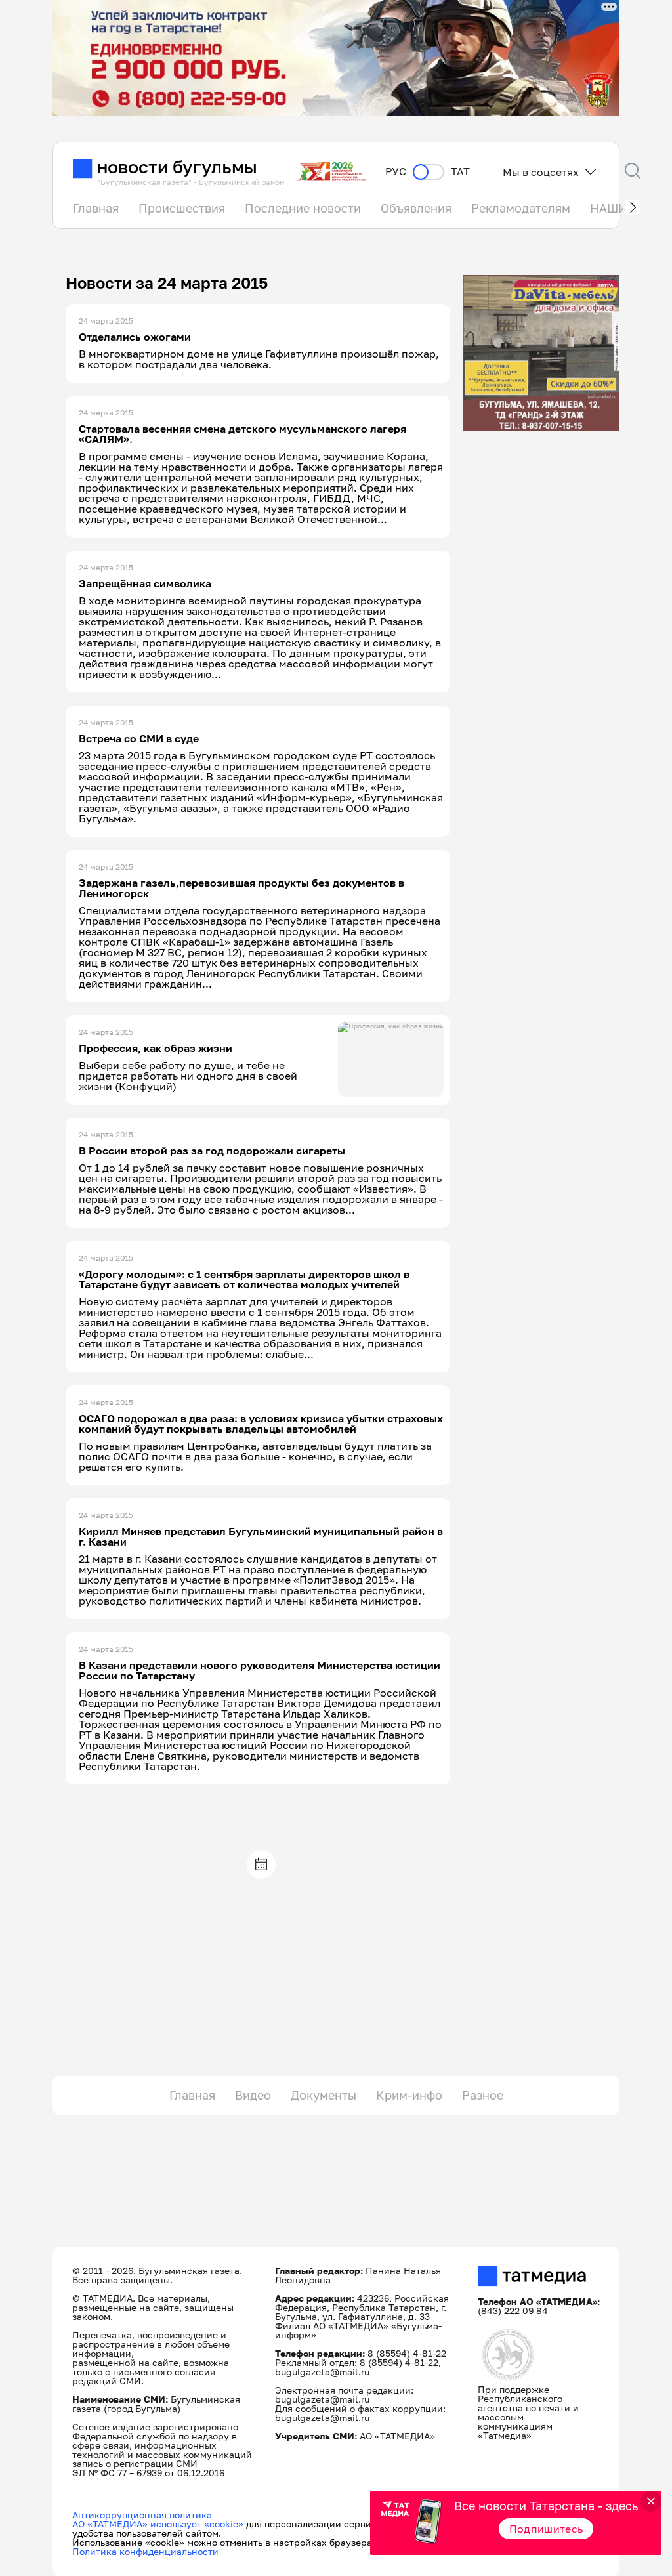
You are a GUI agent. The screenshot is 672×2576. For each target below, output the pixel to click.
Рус (396, 172)
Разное (483, 2095)
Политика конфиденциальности (145, 2551)
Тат (460, 172)
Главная (96, 208)
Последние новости (303, 208)
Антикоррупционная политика (142, 2515)
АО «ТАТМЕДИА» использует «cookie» (158, 2524)
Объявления (416, 208)
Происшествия (182, 208)
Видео (253, 2095)
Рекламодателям (521, 208)
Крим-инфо (409, 2095)
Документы (324, 2095)
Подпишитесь (546, 2529)
